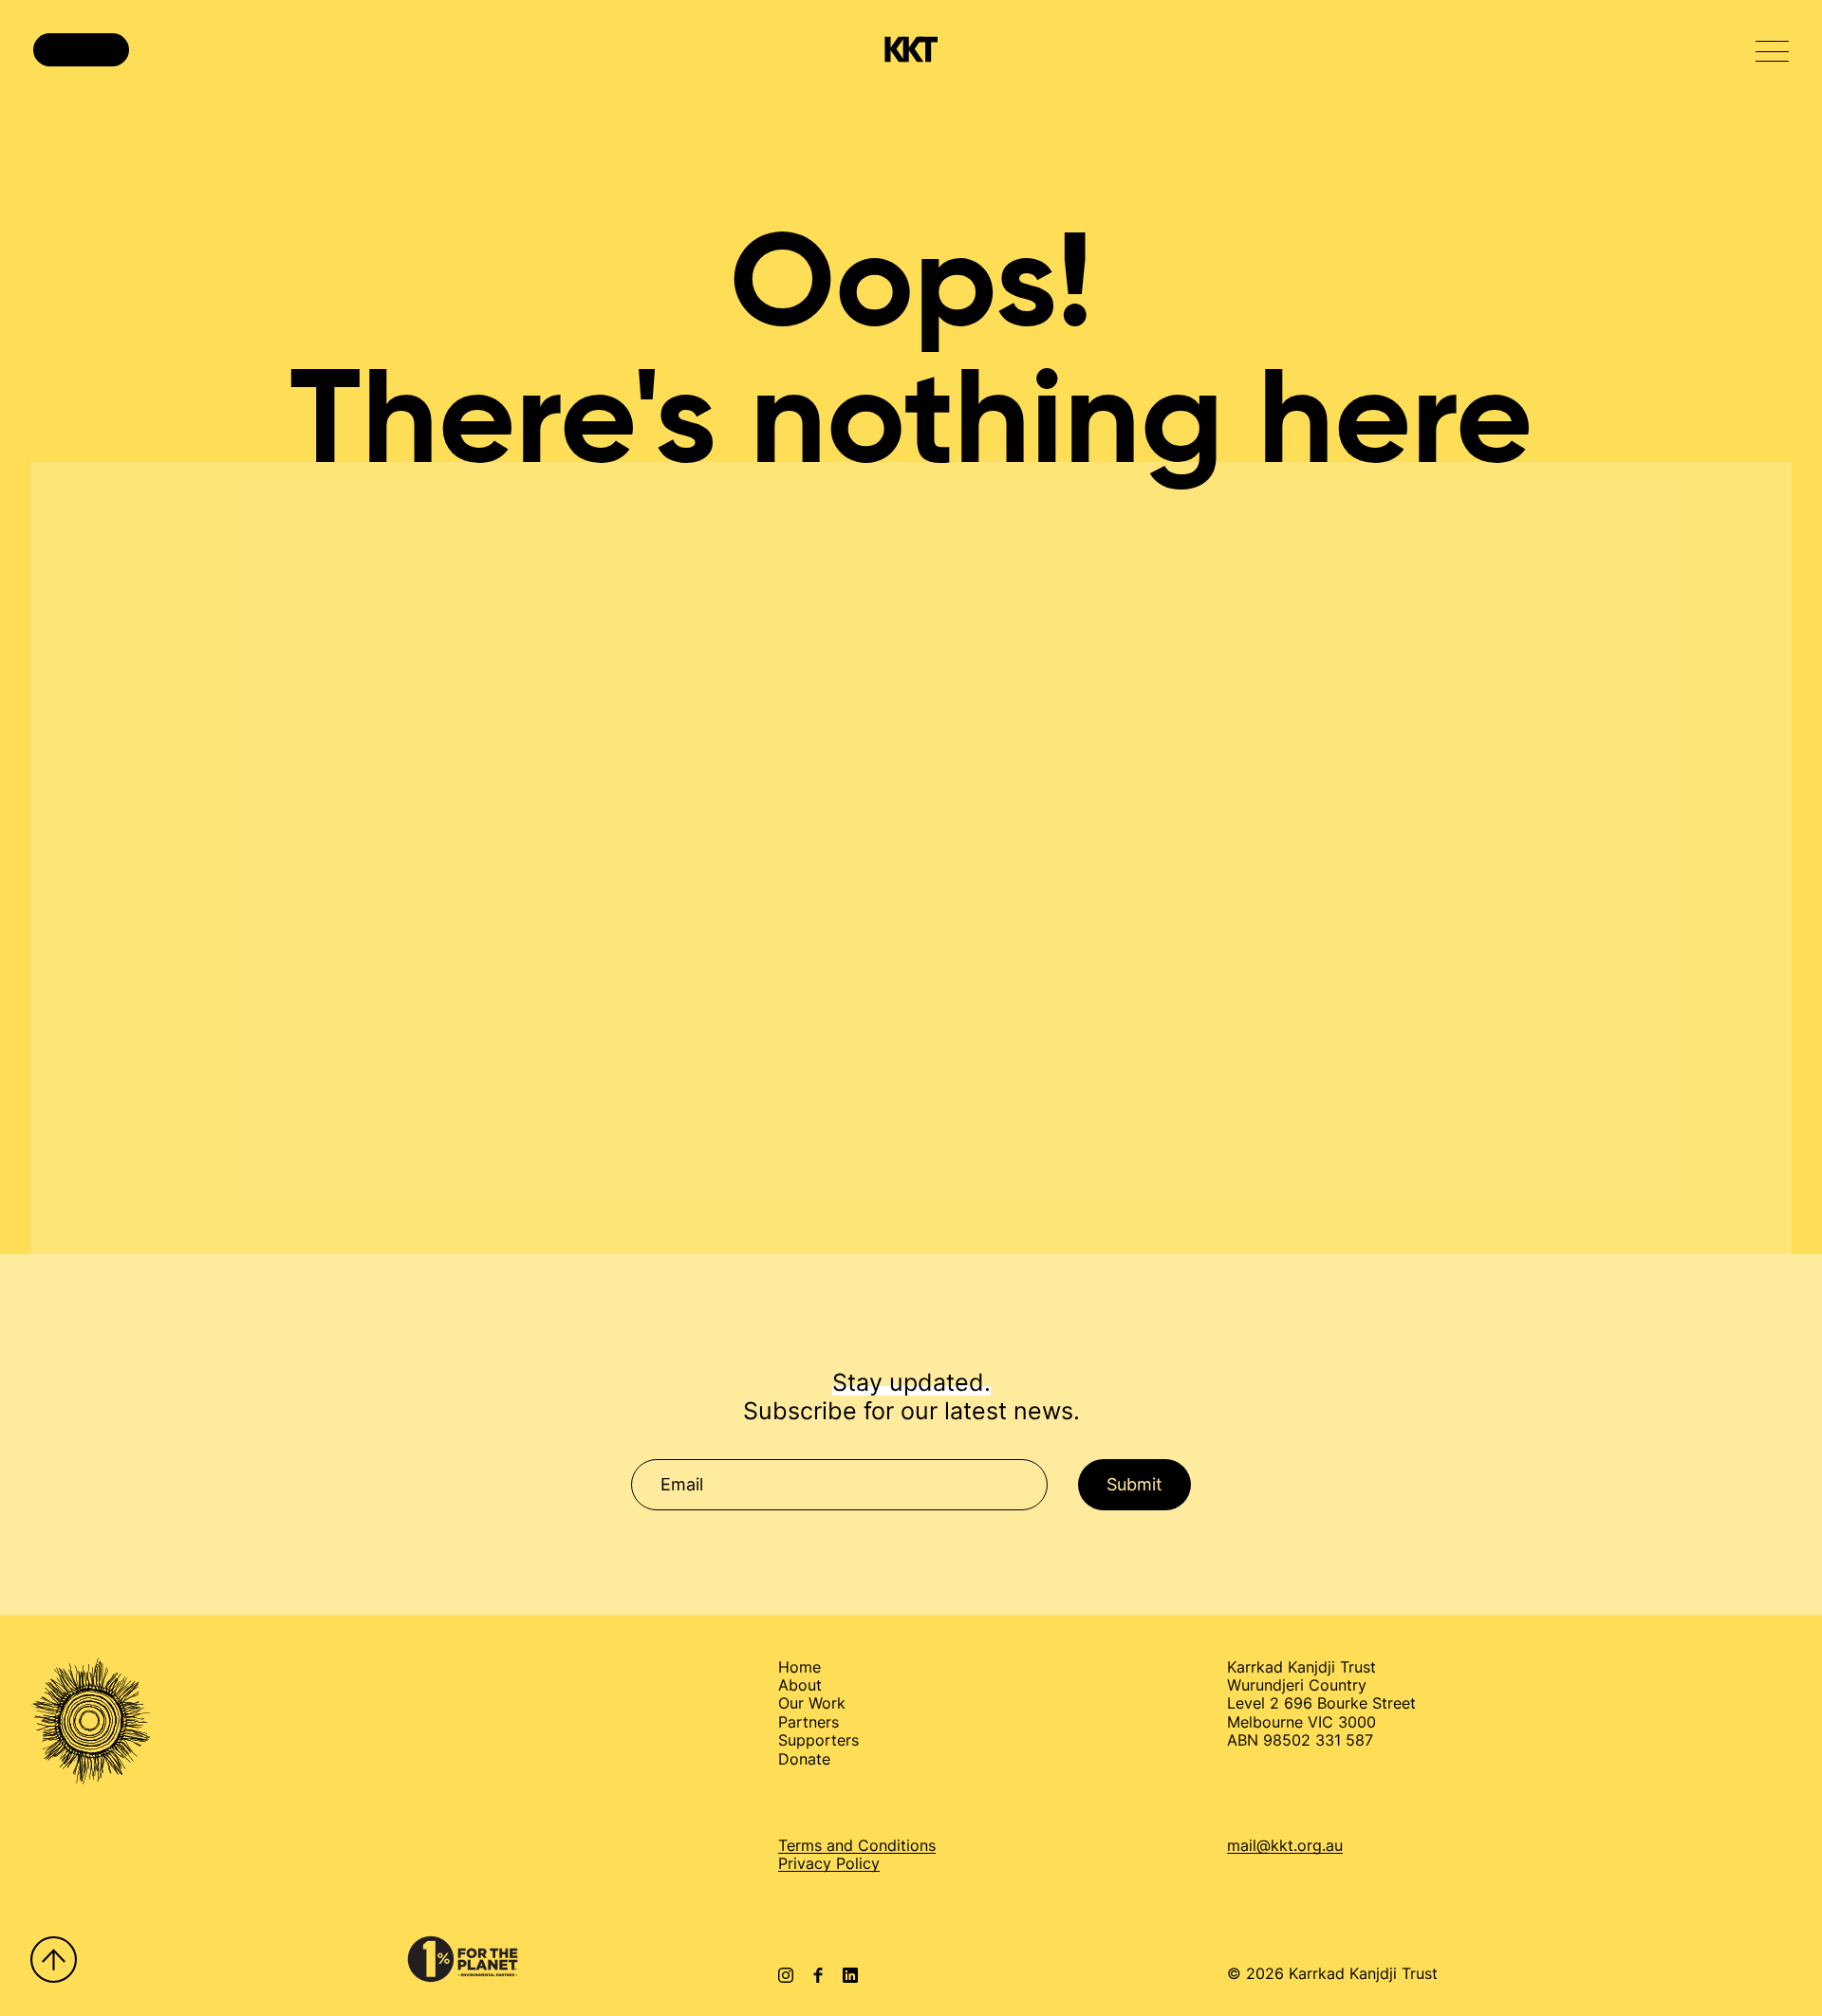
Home (799, 1667)
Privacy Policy (829, 1863)
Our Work (812, 1703)
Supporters (818, 1740)
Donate (804, 1759)
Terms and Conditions (857, 1845)
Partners (809, 1722)
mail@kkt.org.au (1285, 1846)
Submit (1134, 1484)
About (800, 1685)
